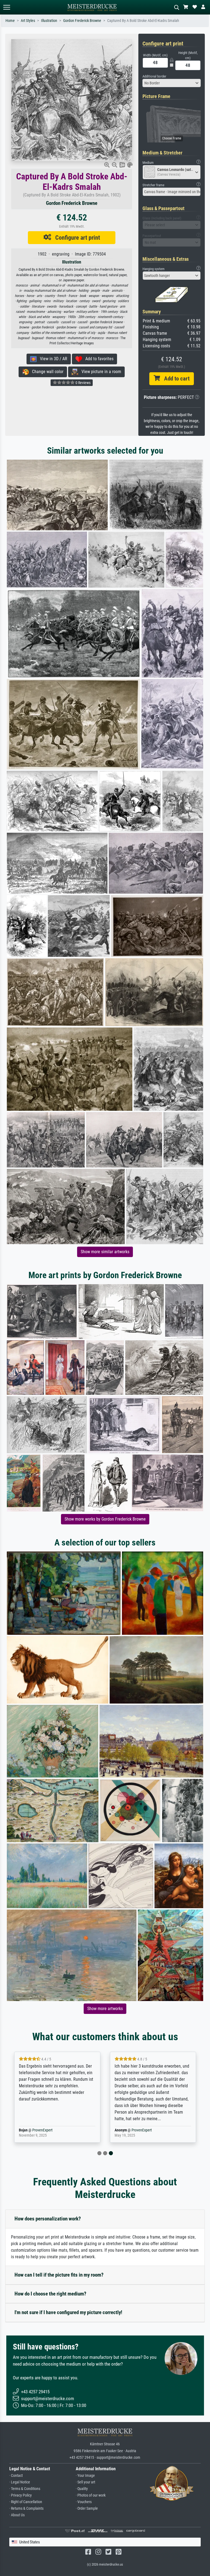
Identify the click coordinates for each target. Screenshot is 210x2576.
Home (10, 21)
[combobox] (172, 83)
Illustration (49, 21)
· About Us (17, 2515)
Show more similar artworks (105, 1252)
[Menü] (7, 7)
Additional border (154, 76)
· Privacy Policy (21, 2495)
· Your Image (85, 2476)
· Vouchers (84, 2502)
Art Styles (28, 21)
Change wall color (46, 372)
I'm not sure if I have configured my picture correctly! (68, 2312)
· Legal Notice (20, 2482)
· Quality (82, 2489)
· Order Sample (87, 2508)
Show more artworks (105, 2009)
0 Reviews (83, 383)
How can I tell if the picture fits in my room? (59, 2275)
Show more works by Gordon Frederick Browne (105, 1519)
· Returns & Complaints (26, 2508)
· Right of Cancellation (26, 2502)
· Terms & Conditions (25, 2489)
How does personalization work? (48, 2219)
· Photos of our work (91, 2495)
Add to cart (175, 379)
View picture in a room (100, 372)
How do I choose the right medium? (50, 2294)
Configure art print (76, 237)
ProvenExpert (46, 2130)
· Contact (16, 2476)
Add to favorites (98, 359)
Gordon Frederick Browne (82, 21)
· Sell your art (85, 2482)
